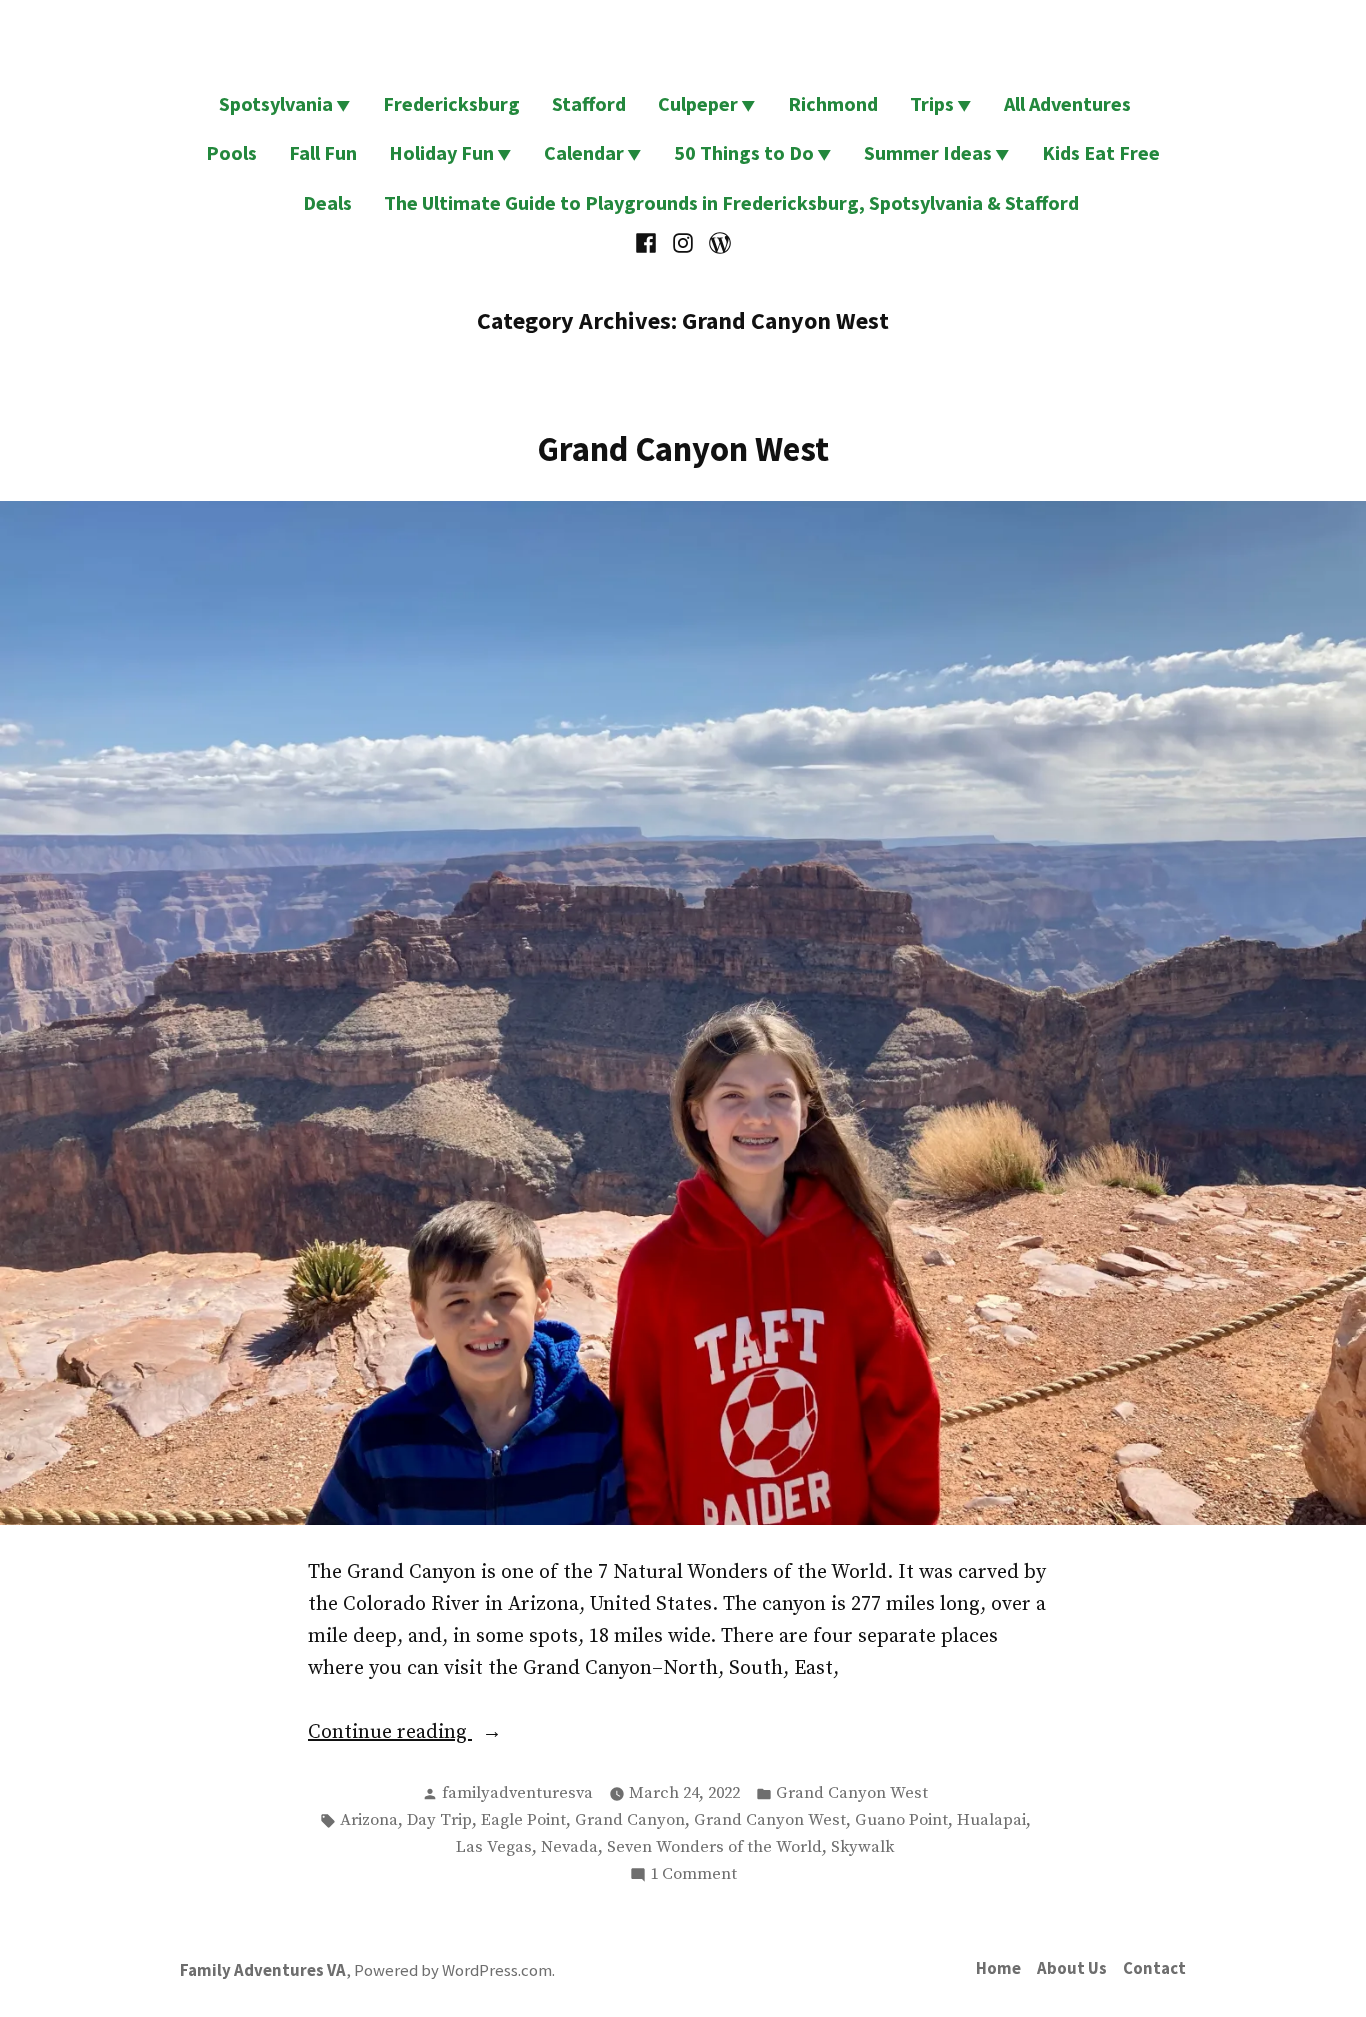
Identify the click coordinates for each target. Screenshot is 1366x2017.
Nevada (569, 1847)
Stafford (589, 103)
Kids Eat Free (1101, 152)
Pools (231, 152)
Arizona (369, 1820)
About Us (1072, 1968)
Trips (932, 103)
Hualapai (991, 1820)
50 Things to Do (744, 152)
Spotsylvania (276, 103)
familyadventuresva (517, 1793)
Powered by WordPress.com (453, 1970)
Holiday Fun (441, 152)
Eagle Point (523, 1820)
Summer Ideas (928, 152)
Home (998, 1968)
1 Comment (693, 1876)
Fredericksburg (451, 103)
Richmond (833, 103)
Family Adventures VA (263, 1970)
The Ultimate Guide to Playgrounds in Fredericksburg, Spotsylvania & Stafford (731, 202)
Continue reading (423, 1734)
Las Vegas (494, 1847)
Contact (1154, 1968)
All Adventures (1067, 103)
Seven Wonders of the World (714, 1847)
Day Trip (439, 1820)
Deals (327, 202)
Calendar (584, 152)
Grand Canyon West (683, 448)
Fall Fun (323, 152)
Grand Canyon (630, 1820)
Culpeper (698, 103)
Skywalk (862, 1847)
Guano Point (901, 1820)
